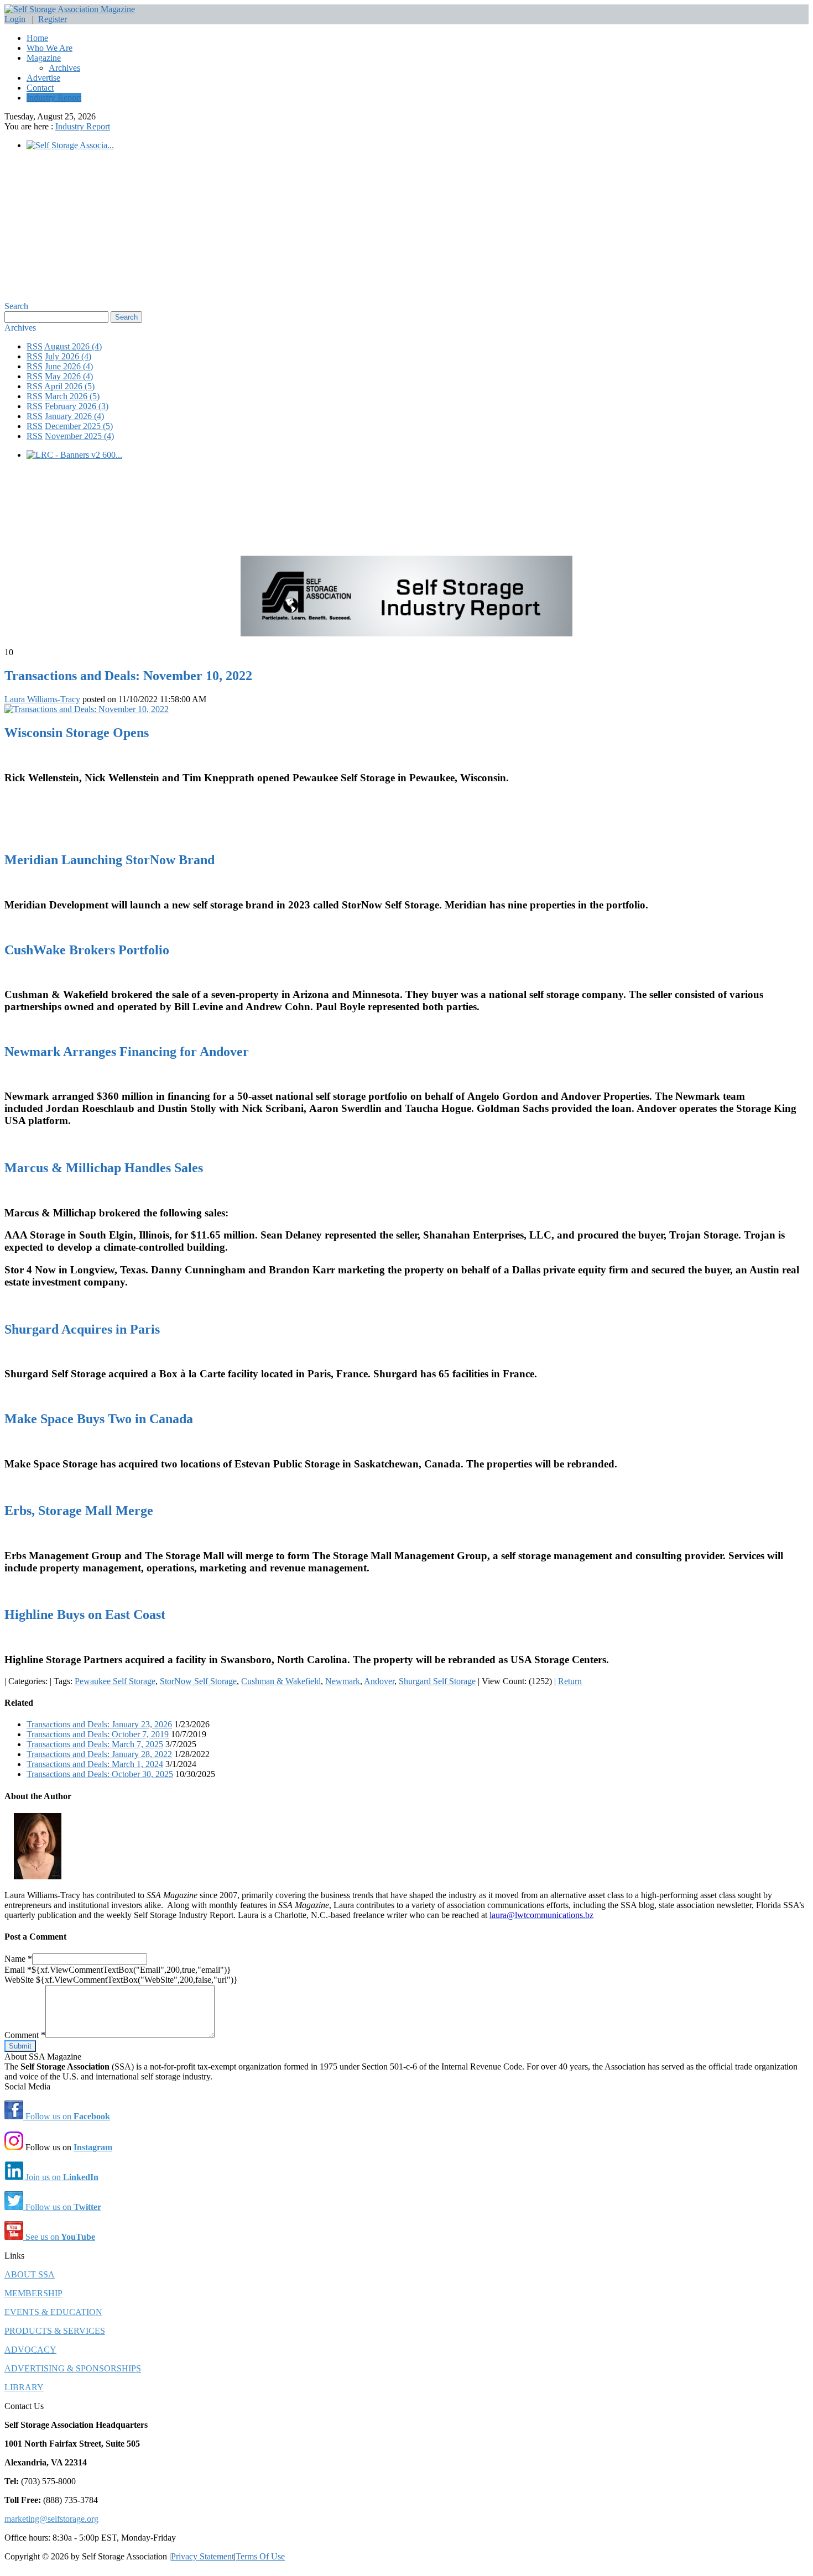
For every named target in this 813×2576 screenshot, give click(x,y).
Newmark (343, 1681)
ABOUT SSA (30, 2274)
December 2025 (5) (79, 426)
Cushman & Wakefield (281, 1681)
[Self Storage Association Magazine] (70, 9)
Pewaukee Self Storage (115, 1681)
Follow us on (67, 2116)
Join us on (61, 2177)
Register (53, 19)
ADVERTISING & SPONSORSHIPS (73, 2368)
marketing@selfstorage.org (51, 2519)
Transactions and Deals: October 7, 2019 (98, 1734)
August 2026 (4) (73, 346)
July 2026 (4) (68, 356)
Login (15, 19)
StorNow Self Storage (198, 1681)
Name (18, 1959)
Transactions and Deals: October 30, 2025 (100, 1774)
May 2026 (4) (69, 376)
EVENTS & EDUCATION (53, 2312)
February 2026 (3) (77, 406)
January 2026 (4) (74, 416)
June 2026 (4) (69, 366)
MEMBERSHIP (33, 2293)
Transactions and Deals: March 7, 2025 (95, 1744)
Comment (25, 2035)
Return (570, 1681)
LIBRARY (24, 2387)
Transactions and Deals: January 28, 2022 (99, 1754)
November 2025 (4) (79, 436)
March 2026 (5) (72, 396)
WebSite (20, 1980)
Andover (379, 1681)
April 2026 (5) (69, 386)
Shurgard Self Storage (437, 1681)
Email (18, 1970)
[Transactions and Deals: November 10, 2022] (87, 709)
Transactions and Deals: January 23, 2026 (99, 1724)
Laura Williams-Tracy (42, 699)
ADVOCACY (30, 2350)
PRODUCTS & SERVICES (55, 2331)
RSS (35, 346)
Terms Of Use (260, 2556)
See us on (59, 2237)
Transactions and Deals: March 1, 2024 (95, 1764)
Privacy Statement (202, 2556)
